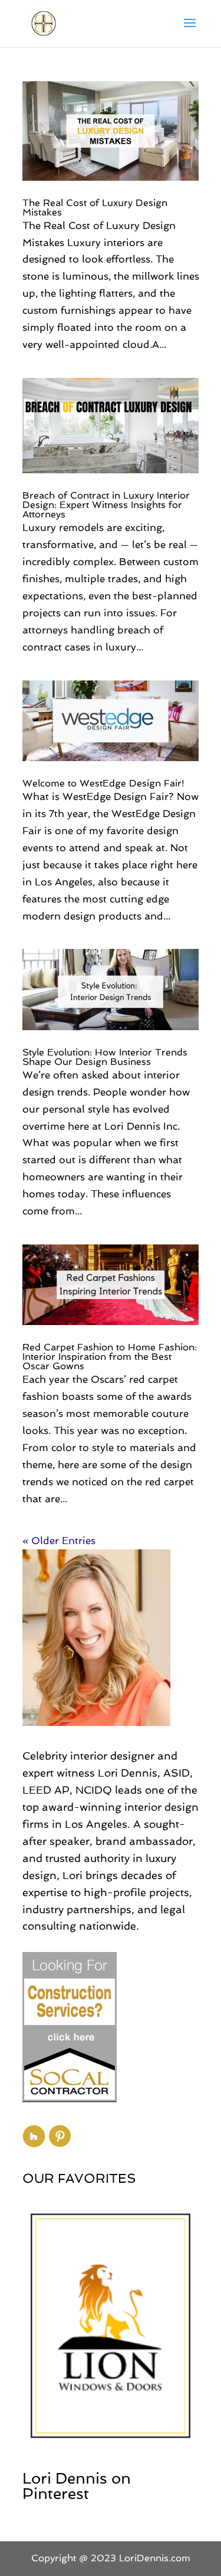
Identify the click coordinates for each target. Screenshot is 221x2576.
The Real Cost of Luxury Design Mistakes (95, 208)
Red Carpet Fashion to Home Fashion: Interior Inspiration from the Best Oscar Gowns (110, 1357)
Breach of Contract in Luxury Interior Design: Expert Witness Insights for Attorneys (106, 505)
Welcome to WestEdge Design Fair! (103, 783)
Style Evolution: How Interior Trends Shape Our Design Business (105, 1057)
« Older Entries (59, 1541)
